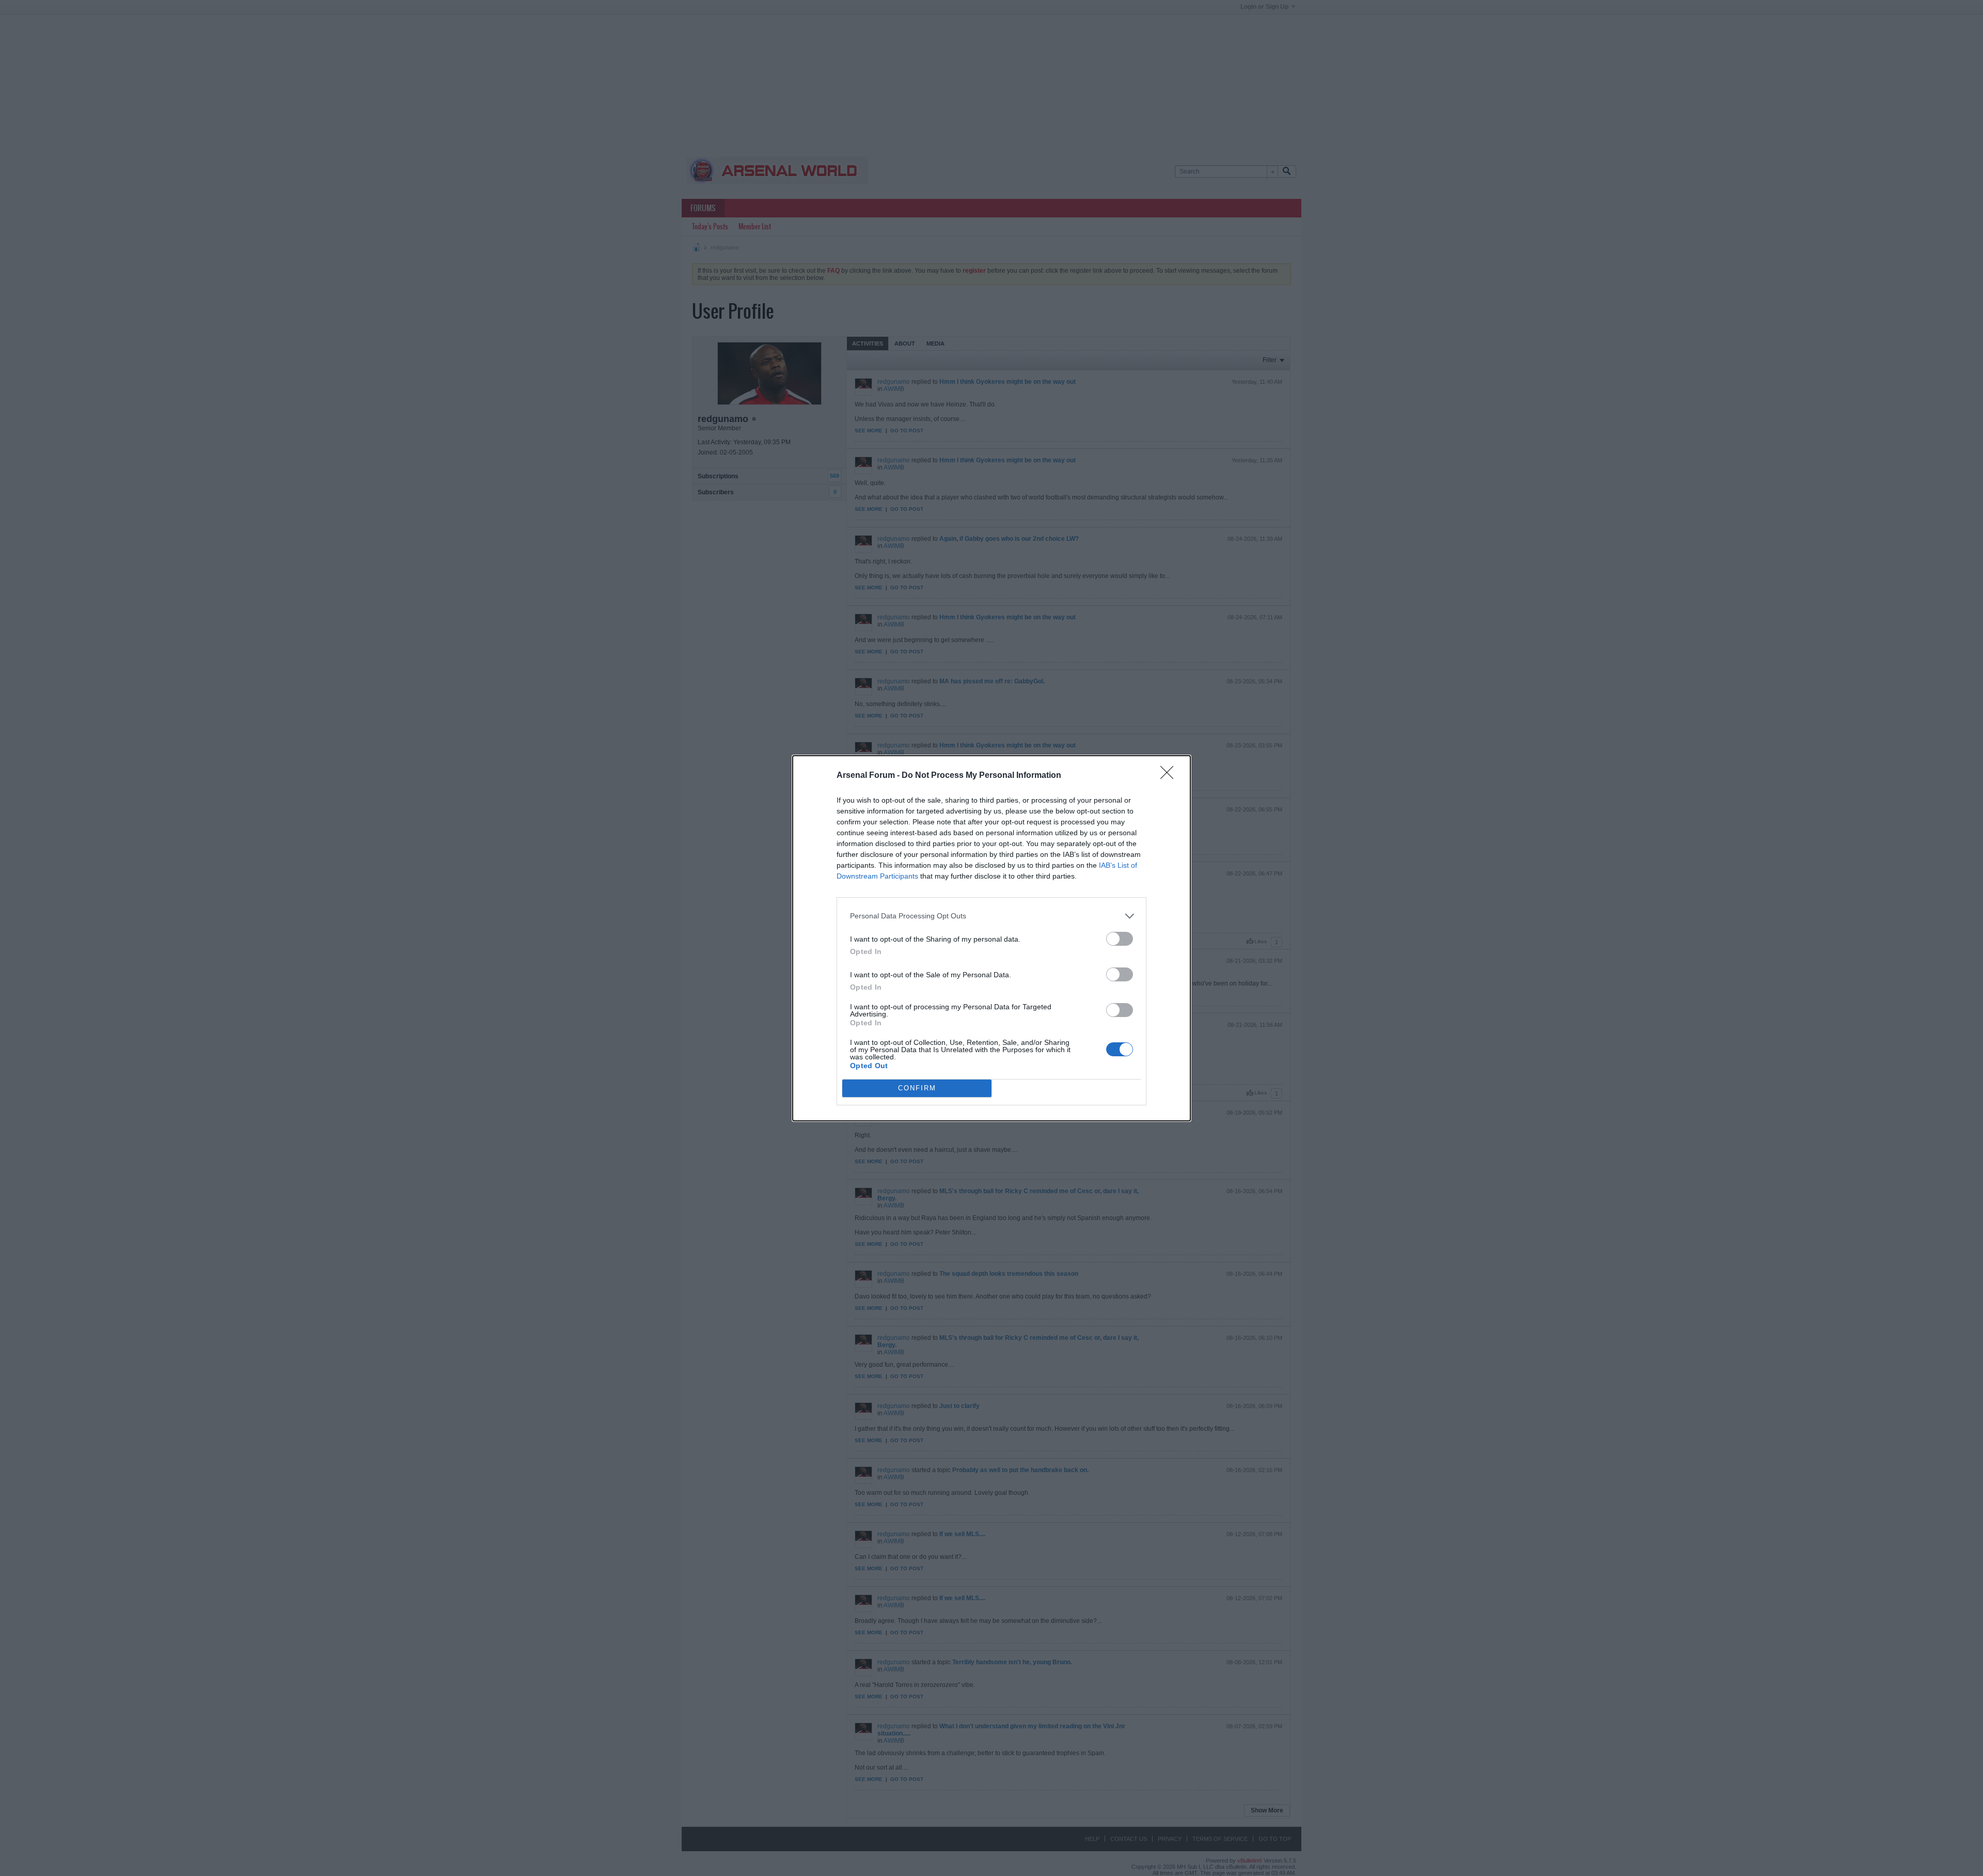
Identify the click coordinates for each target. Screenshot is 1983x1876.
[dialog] (991, 938)
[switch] (1120, 939)
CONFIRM (917, 1088)
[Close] (1170, 776)
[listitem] (991, 916)
